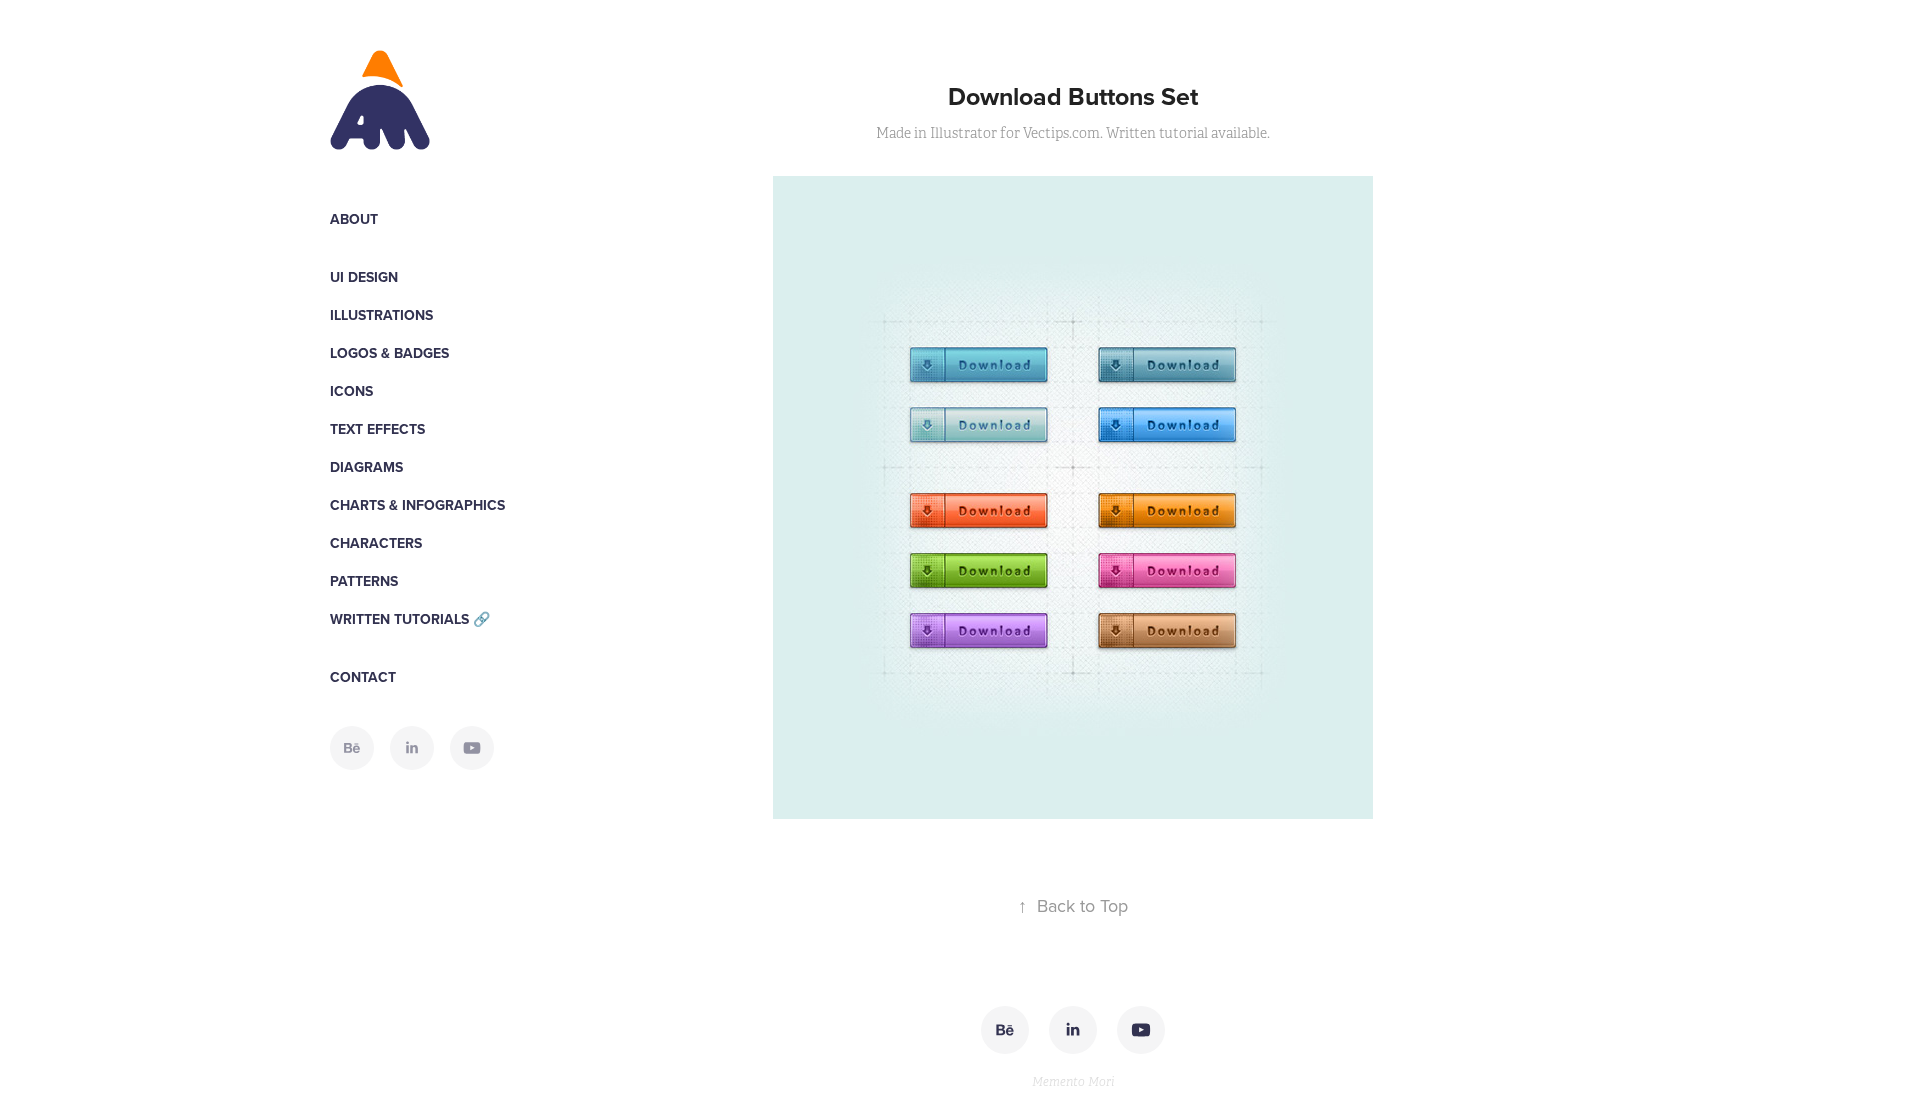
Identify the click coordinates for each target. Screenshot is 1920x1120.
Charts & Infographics (417, 505)
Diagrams (366, 467)
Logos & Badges (389, 353)
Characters (376, 543)
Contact (363, 677)
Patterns (364, 581)
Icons (351, 391)
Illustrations (381, 315)
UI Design (364, 277)
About (354, 219)
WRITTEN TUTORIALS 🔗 (410, 619)
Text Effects (377, 429)
